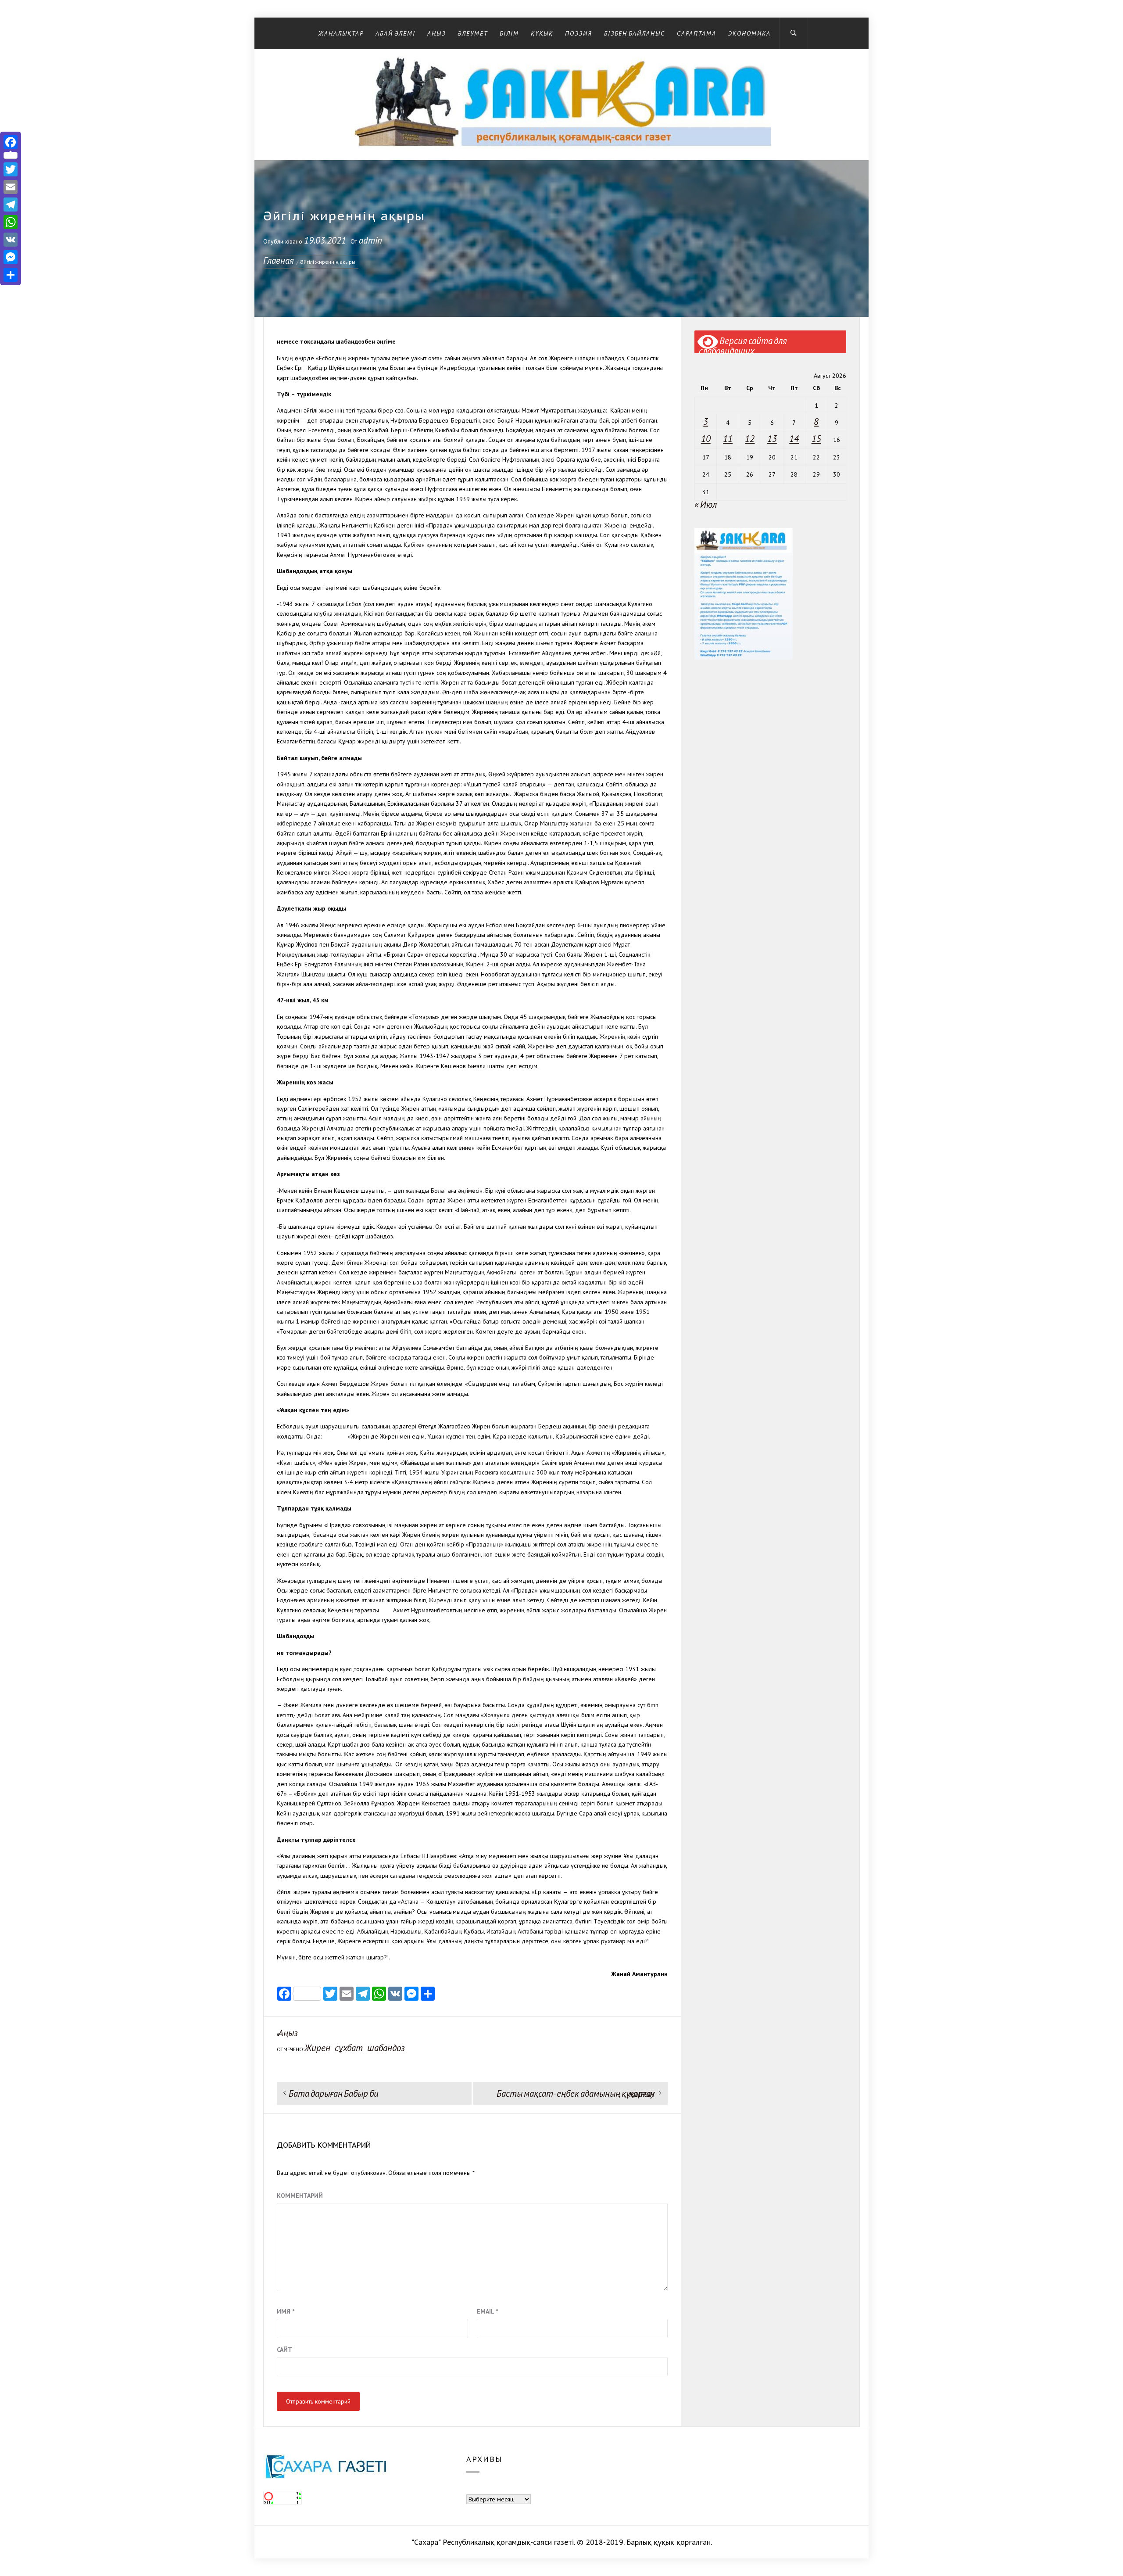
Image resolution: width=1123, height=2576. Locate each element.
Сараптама (697, 33)
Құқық (542, 33)
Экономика (749, 33)
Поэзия (579, 33)
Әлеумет (473, 33)
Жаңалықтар (341, 33)
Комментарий (300, 2196)
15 (816, 439)
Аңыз (436, 33)
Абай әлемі (395, 33)
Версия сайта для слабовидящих (743, 344)
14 (794, 439)
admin (370, 240)
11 (728, 439)
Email (487, 2311)
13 (772, 439)
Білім (509, 33)
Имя (286, 2311)
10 (706, 439)
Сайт (284, 2350)
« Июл (706, 504)
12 (750, 439)
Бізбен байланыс (635, 33)
